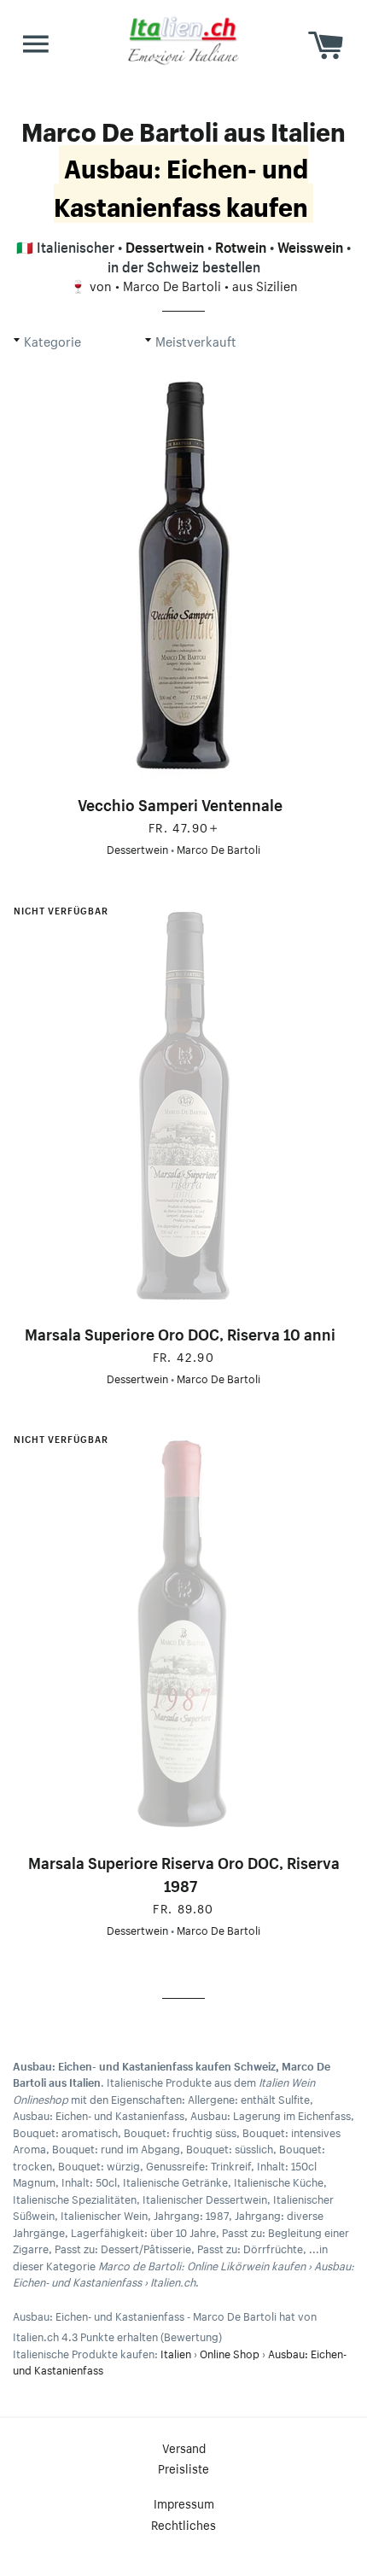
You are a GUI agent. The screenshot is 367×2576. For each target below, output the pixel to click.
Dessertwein (165, 245)
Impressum (184, 2503)
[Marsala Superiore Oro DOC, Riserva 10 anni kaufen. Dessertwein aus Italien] (183, 1105)
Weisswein (310, 245)
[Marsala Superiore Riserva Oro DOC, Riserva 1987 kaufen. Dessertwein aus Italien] (183, 1633)
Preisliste (183, 2468)
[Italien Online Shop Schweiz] (183, 40)
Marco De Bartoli (172, 284)
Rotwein (241, 245)
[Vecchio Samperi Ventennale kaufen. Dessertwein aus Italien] (183, 575)
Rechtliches (183, 2524)
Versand (184, 2447)
